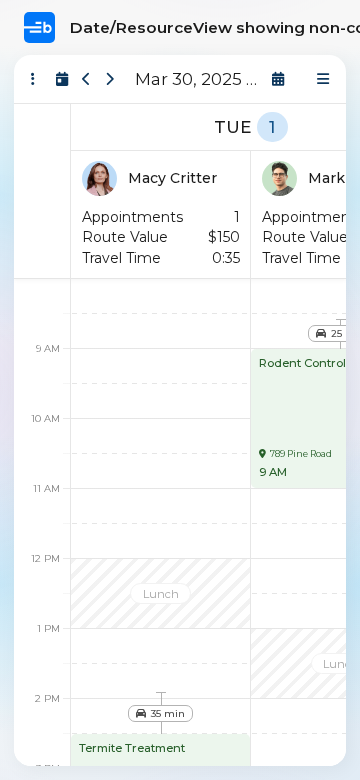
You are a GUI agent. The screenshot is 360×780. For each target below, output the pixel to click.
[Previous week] (86, 79)
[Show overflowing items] (323, 79)
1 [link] (272, 127)
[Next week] (109, 79)
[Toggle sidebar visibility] (33, 79)
